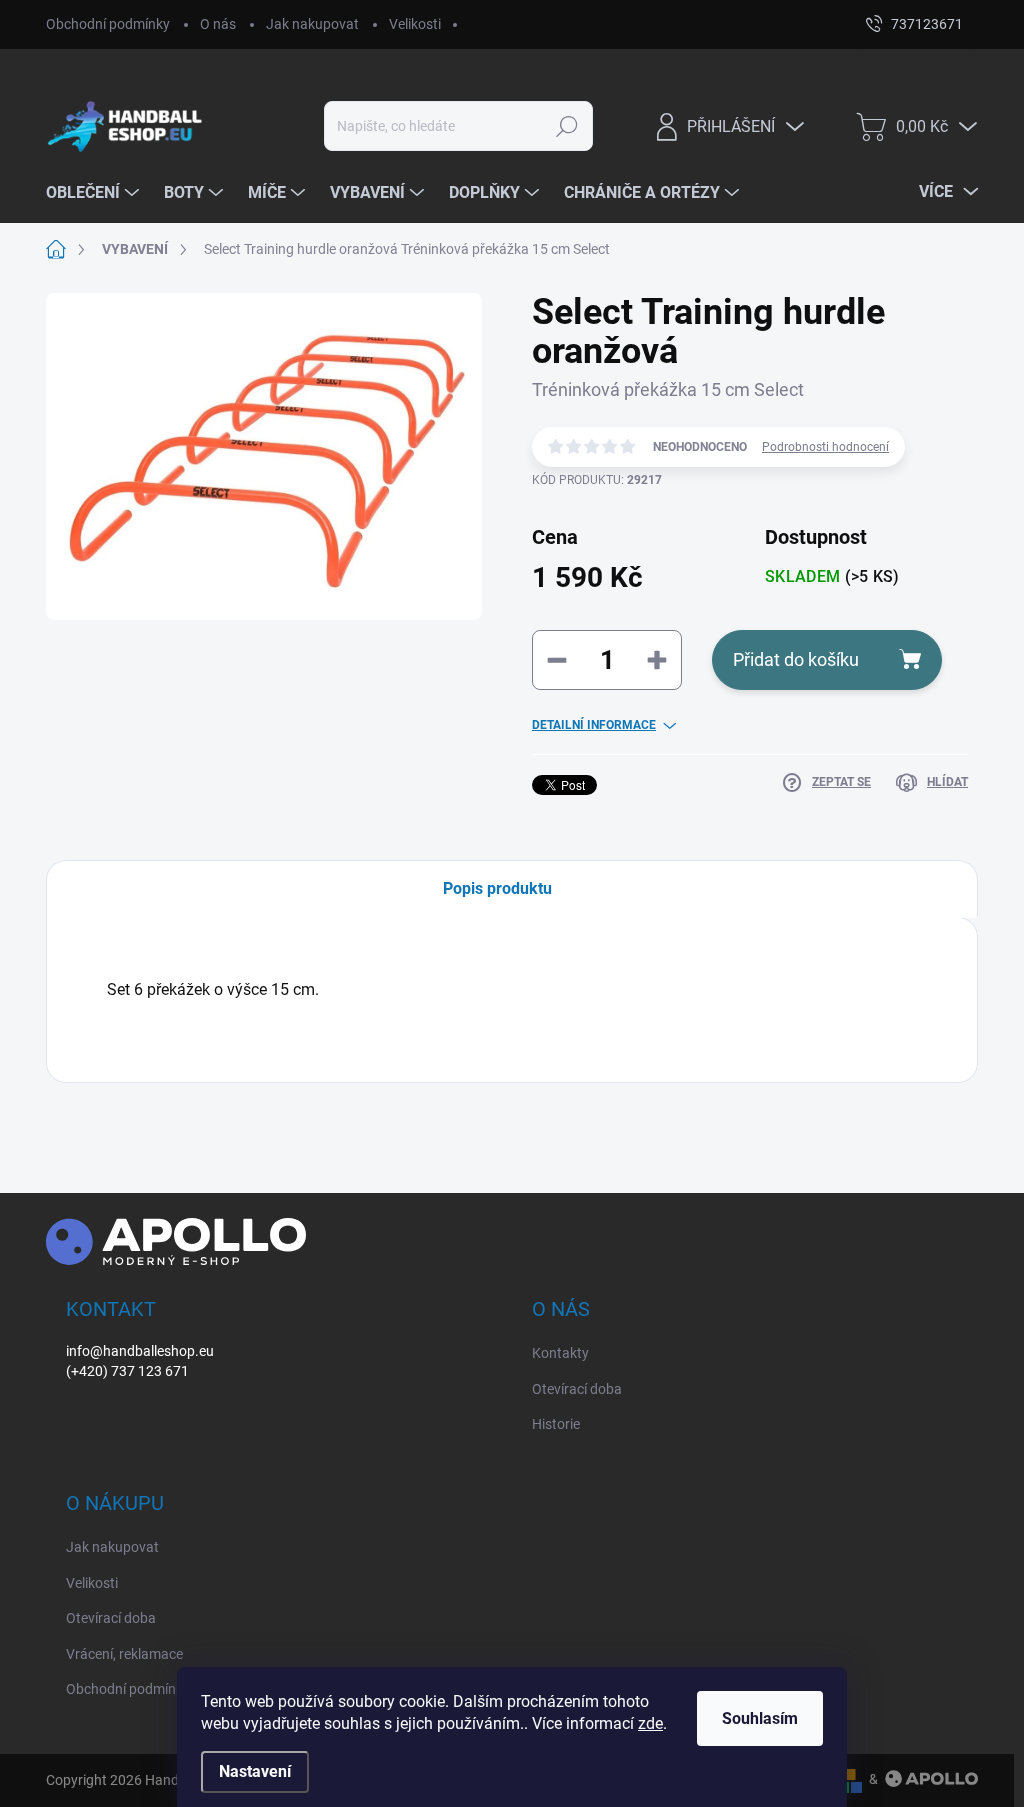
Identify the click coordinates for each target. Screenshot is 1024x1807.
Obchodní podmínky (108, 24)
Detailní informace (594, 725)
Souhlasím (760, 1718)
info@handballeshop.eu (140, 1351)
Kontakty (560, 1353)
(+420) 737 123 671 (127, 1371)
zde (650, 1723)
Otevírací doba (577, 1389)
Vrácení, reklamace (124, 1654)
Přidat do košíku (796, 659)
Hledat (566, 126)
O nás (218, 24)
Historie (556, 1424)
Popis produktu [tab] (497, 888)
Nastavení (255, 1771)
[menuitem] (95, 193)
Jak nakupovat (312, 24)
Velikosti (415, 24)
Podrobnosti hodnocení (825, 447)
